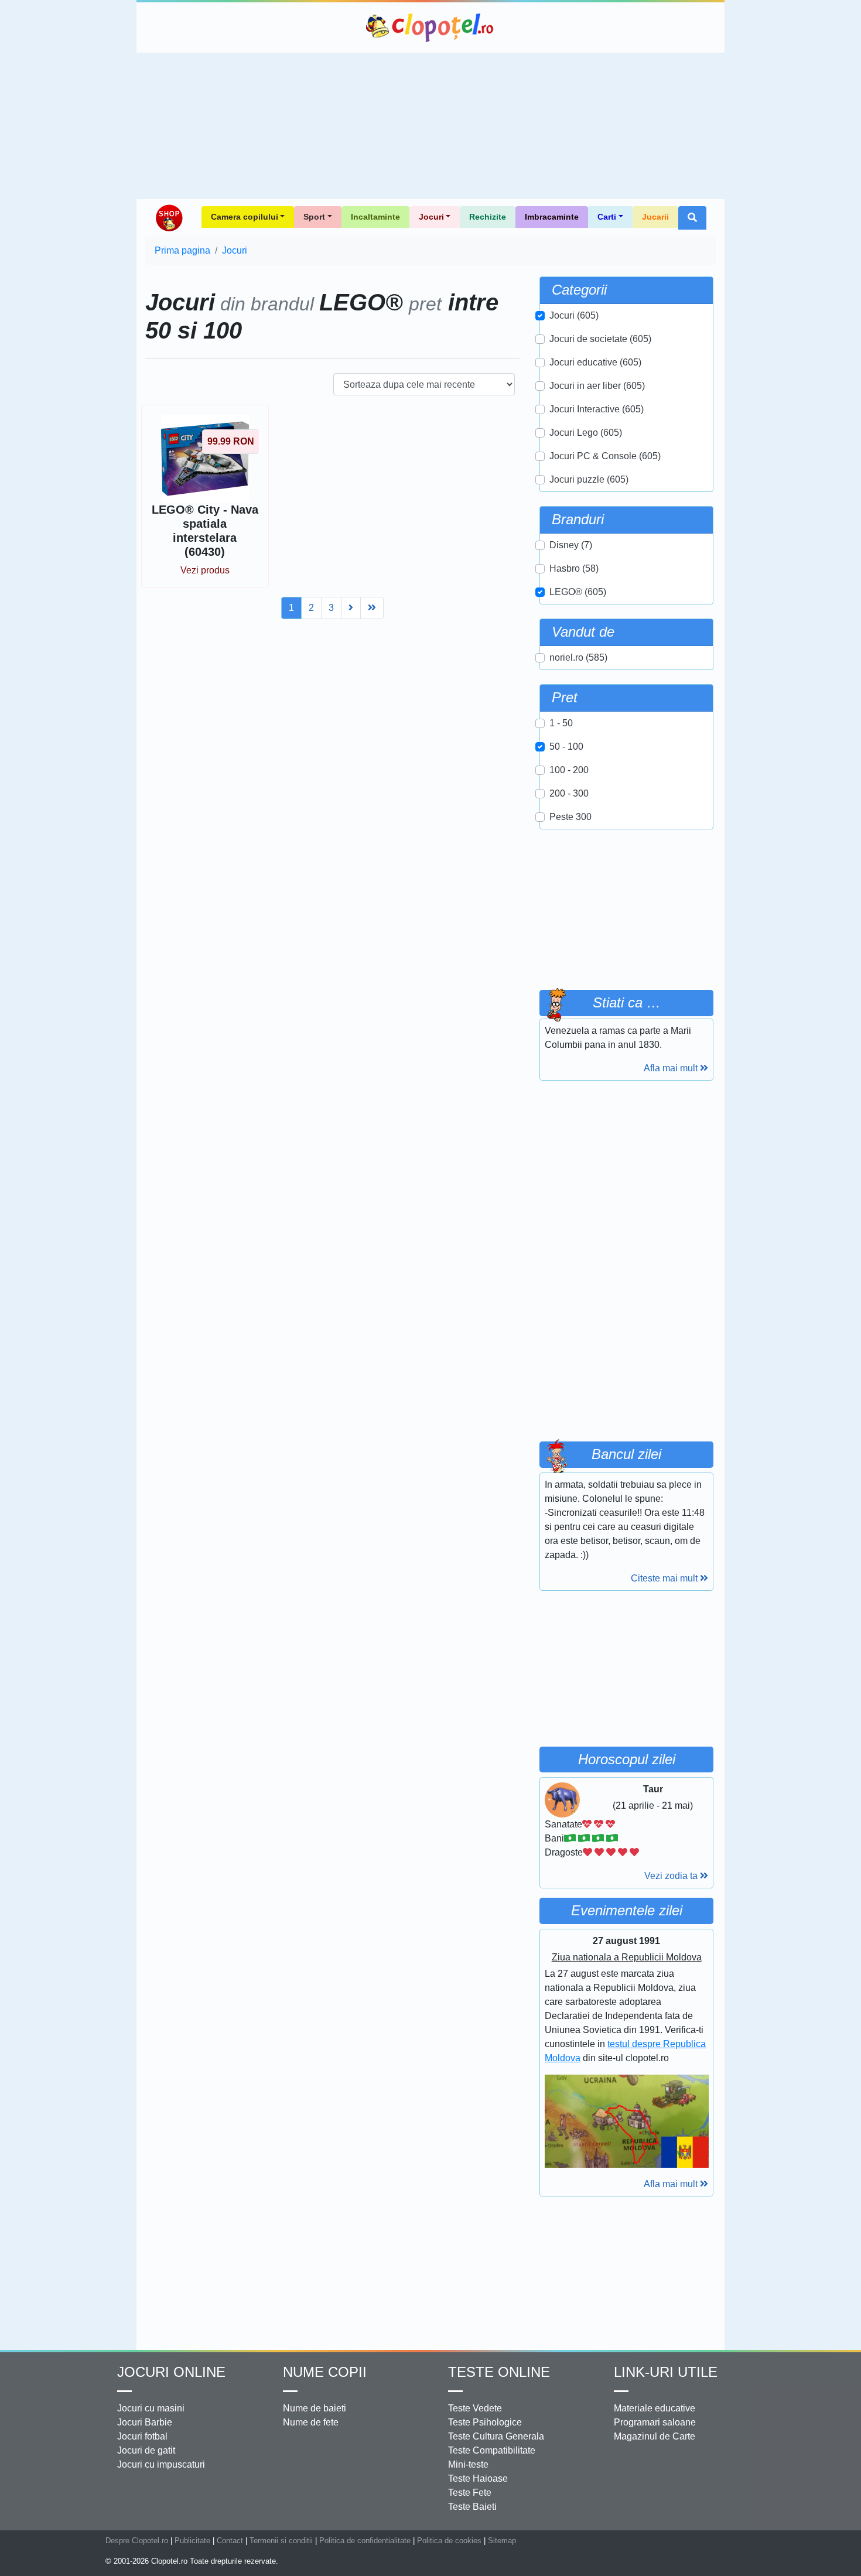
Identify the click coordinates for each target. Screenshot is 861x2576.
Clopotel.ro (430, 28)
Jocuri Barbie (145, 2422)
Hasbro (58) (574, 568)
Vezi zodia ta (672, 1876)
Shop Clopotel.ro (169, 218)
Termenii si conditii (281, 2541)
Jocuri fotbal (142, 2436)
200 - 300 (569, 793)
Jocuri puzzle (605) (589, 479)
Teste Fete (470, 2493)
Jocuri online (171, 2372)
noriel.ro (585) (578, 657)
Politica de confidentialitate (365, 2541)
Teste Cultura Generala (496, 2436)
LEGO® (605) (578, 592)
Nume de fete (311, 2422)
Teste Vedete (475, 2408)
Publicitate (192, 2541)
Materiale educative (655, 2408)
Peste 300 (570, 817)
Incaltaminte (375, 217)
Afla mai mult (672, 1068)
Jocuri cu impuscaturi (161, 2464)
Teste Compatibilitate (492, 2450)
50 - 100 (566, 747)
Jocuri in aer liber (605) (597, 386)
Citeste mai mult (665, 1578)
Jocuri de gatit (146, 2450)
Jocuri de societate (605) (600, 339)
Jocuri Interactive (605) (597, 409)
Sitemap (502, 2541)
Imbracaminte (552, 217)
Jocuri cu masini (151, 2408)
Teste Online (499, 2372)
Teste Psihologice (485, 2422)
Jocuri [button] (431, 217)
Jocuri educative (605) (595, 362)
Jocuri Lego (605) (586, 433)
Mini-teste (468, 2464)
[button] (692, 218)
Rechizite (488, 217)
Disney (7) (571, 545)
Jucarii (655, 217)
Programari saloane (655, 2422)
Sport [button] (314, 217)
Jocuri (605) (574, 315)
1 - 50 (561, 723)
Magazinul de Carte (655, 2436)
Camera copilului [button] (245, 217)
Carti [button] (607, 217)
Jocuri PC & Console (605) (605, 456)
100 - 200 (569, 770)
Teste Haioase (478, 2478)
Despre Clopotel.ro (137, 2541)
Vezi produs (205, 570)
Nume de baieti (315, 2408)
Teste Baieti (472, 2507)
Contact (230, 2541)
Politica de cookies (449, 2541)
